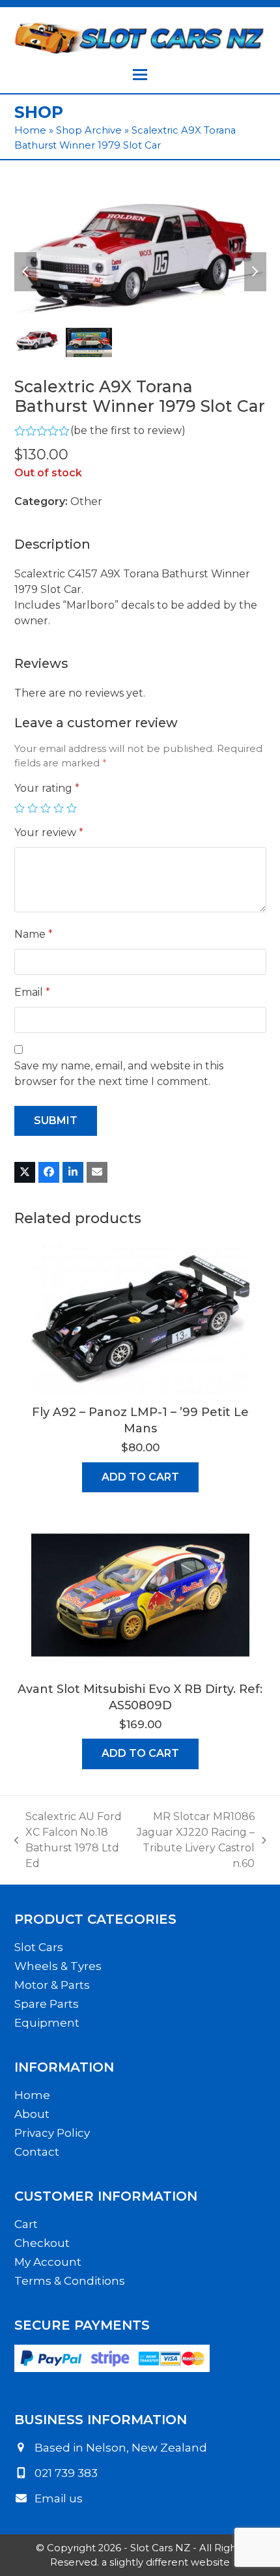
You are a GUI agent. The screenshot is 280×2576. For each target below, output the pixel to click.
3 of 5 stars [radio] (46, 808)
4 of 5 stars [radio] (59, 808)
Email (32, 992)
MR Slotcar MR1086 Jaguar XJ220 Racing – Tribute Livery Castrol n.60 (195, 1840)
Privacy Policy (52, 2133)
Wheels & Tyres (58, 1966)
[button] (140, 75)
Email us (59, 2498)
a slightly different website (166, 2562)
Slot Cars (39, 1947)
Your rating (47, 788)
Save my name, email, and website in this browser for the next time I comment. (119, 1074)
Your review (49, 832)
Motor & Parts (52, 1985)
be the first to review (128, 431)
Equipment (47, 2023)
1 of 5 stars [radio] (20, 808)
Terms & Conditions (70, 2281)
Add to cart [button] (140, 1477)
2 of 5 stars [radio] (33, 808)
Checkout (42, 2243)
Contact (37, 2152)
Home (30, 130)
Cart (26, 2224)
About (32, 2114)
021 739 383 (66, 2473)
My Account (48, 2262)
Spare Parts (47, 2004)
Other (86, 501)
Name (34, 934)
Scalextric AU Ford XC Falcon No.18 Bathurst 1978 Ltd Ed (68, 1840)
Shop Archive (89, 130)
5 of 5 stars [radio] (72, 808)
